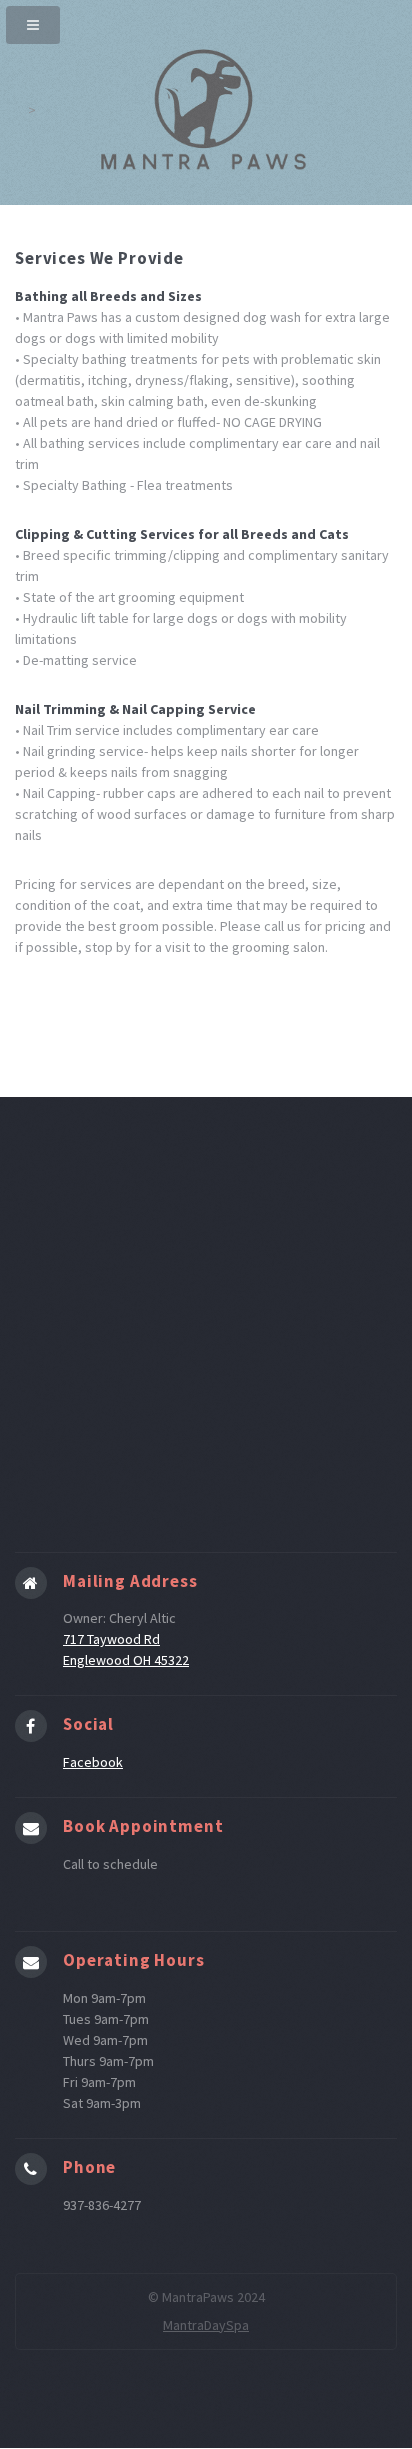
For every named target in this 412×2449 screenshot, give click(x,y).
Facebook (93, 1762)
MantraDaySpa (206, 2325)
